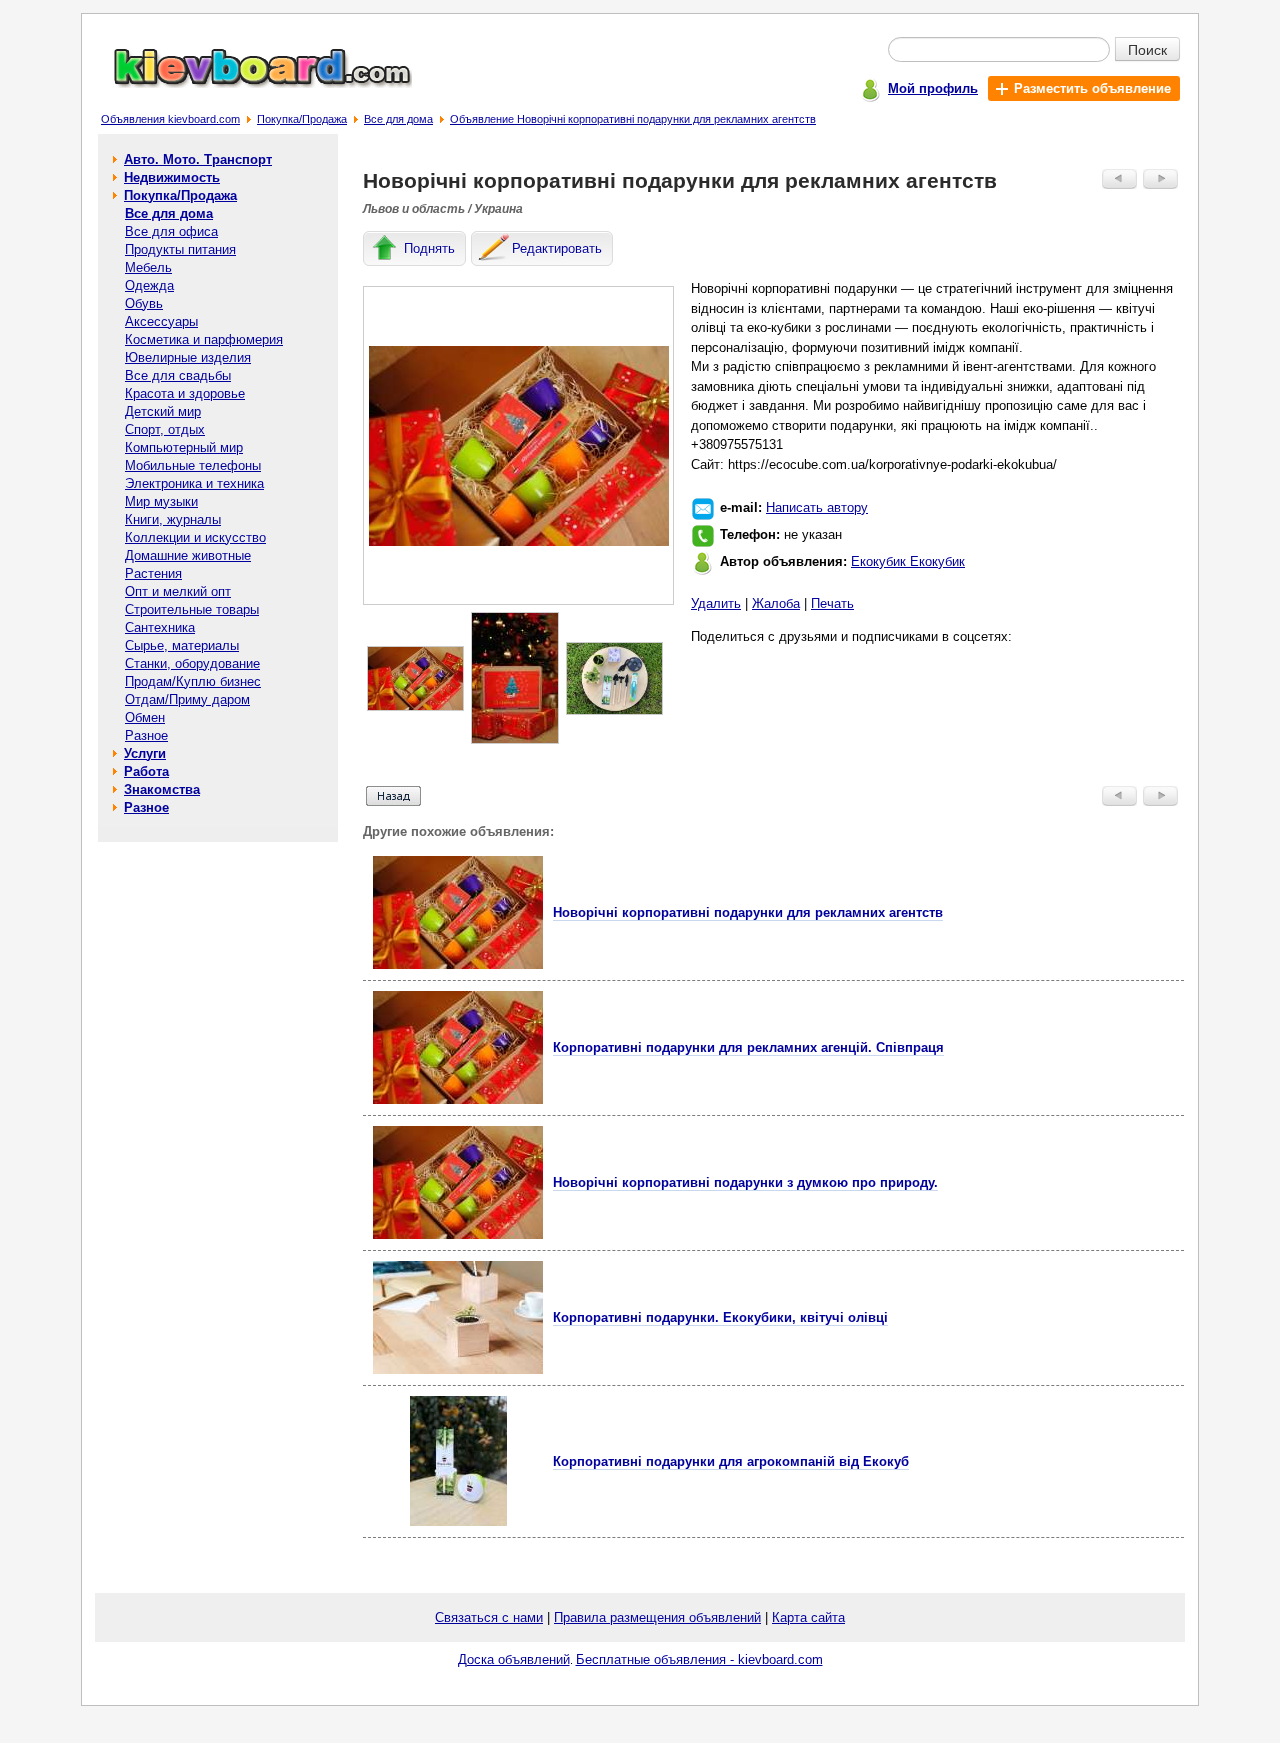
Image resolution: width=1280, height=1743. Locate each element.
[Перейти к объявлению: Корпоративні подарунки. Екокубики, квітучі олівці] (458, 1369)
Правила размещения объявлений (657, 1617)
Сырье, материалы (182, 645)
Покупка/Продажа (302, 119)
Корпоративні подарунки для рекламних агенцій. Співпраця (748, 1047)
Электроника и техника (194, 483)
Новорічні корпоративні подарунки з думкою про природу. (745, 1182)
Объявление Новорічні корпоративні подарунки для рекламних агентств (633, 119)
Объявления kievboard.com (170, 119)
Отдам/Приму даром (187, 699)
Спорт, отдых (165, 429)
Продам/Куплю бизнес (193, 681)
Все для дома (398, 119)
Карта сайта (808, 1617)
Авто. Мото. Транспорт (198, 159)
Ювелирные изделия (188, 357)
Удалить (716, 603)
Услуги (145, 753)
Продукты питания (180, 249)
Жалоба (776, 603)
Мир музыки (161, 501)
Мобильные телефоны (193, 465)
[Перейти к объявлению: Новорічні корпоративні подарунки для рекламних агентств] (458, 964)
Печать (832, 603)
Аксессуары (161, 321)
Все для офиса (171, 231)
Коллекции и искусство (195, 537)
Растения (153, 573)
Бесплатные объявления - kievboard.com (699, 1659)
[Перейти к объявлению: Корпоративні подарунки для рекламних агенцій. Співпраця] (458, 1099)
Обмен (145, 717)
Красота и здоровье (185, 393)
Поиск (1147, 49)
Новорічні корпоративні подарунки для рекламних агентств (748, 912)
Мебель (148, 267)
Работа (146, 771)
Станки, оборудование (192, 663)
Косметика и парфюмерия (204, 339)
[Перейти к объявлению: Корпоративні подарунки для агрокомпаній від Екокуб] (458, 1521)
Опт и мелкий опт (178, 591)
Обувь (144, 303)
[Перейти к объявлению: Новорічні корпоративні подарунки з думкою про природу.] (458, 1234)
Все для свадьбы (178, 375)
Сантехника (160, 627)
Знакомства (162, 789)
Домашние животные (188, 555)
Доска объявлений (514, 1659)
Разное (146, 735)
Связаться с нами (489, 1617)
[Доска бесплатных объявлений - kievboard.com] (251, 83)
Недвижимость (172, 177)
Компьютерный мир (184, 447)
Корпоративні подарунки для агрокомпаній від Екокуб (731, 1461)
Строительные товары (192, 609)
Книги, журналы (173, 519)
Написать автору (817, 507)
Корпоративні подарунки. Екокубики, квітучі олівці (720, 1317)
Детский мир (163, 411)
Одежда (149, 285)
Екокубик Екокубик (908, 561)
